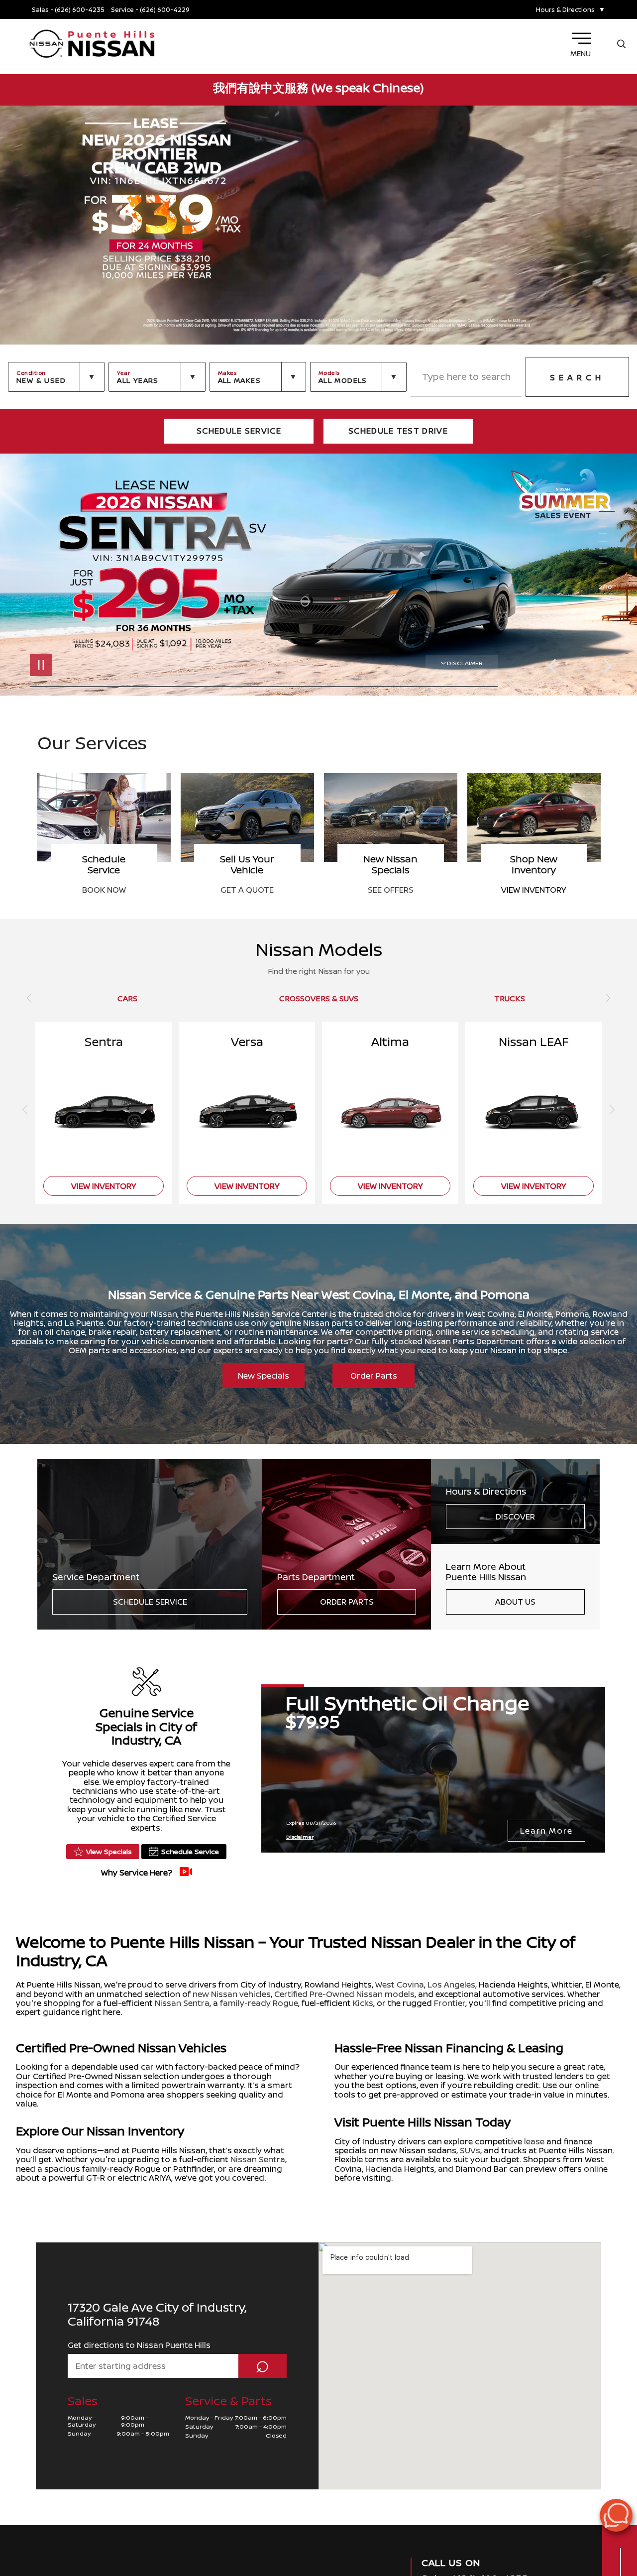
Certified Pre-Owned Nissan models (344, 1994)
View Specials (109, 1851)
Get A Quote (390, 890)
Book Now (247, 890)
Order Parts (374, 1376)
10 (607, 571)
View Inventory (104, 890)
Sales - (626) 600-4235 (68, 10)
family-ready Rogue (259, 2003)
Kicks (363, 2003)
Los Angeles (451, 1985)
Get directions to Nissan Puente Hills (139, 2345)
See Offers (534, 890)
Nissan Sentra (182, 2003)
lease (534, 2141)
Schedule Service (150, 1602)
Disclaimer (465, 663)
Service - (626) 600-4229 (150, 10)
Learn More (546, 1831)
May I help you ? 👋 (581, 2490)
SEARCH (577, 377)
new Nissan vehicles (232, 1994)
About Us (515, 1602)
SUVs (470, 2150)
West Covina (400, 1985)
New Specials (264, 1376)
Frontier (450, 2003)
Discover (515, 1517)
